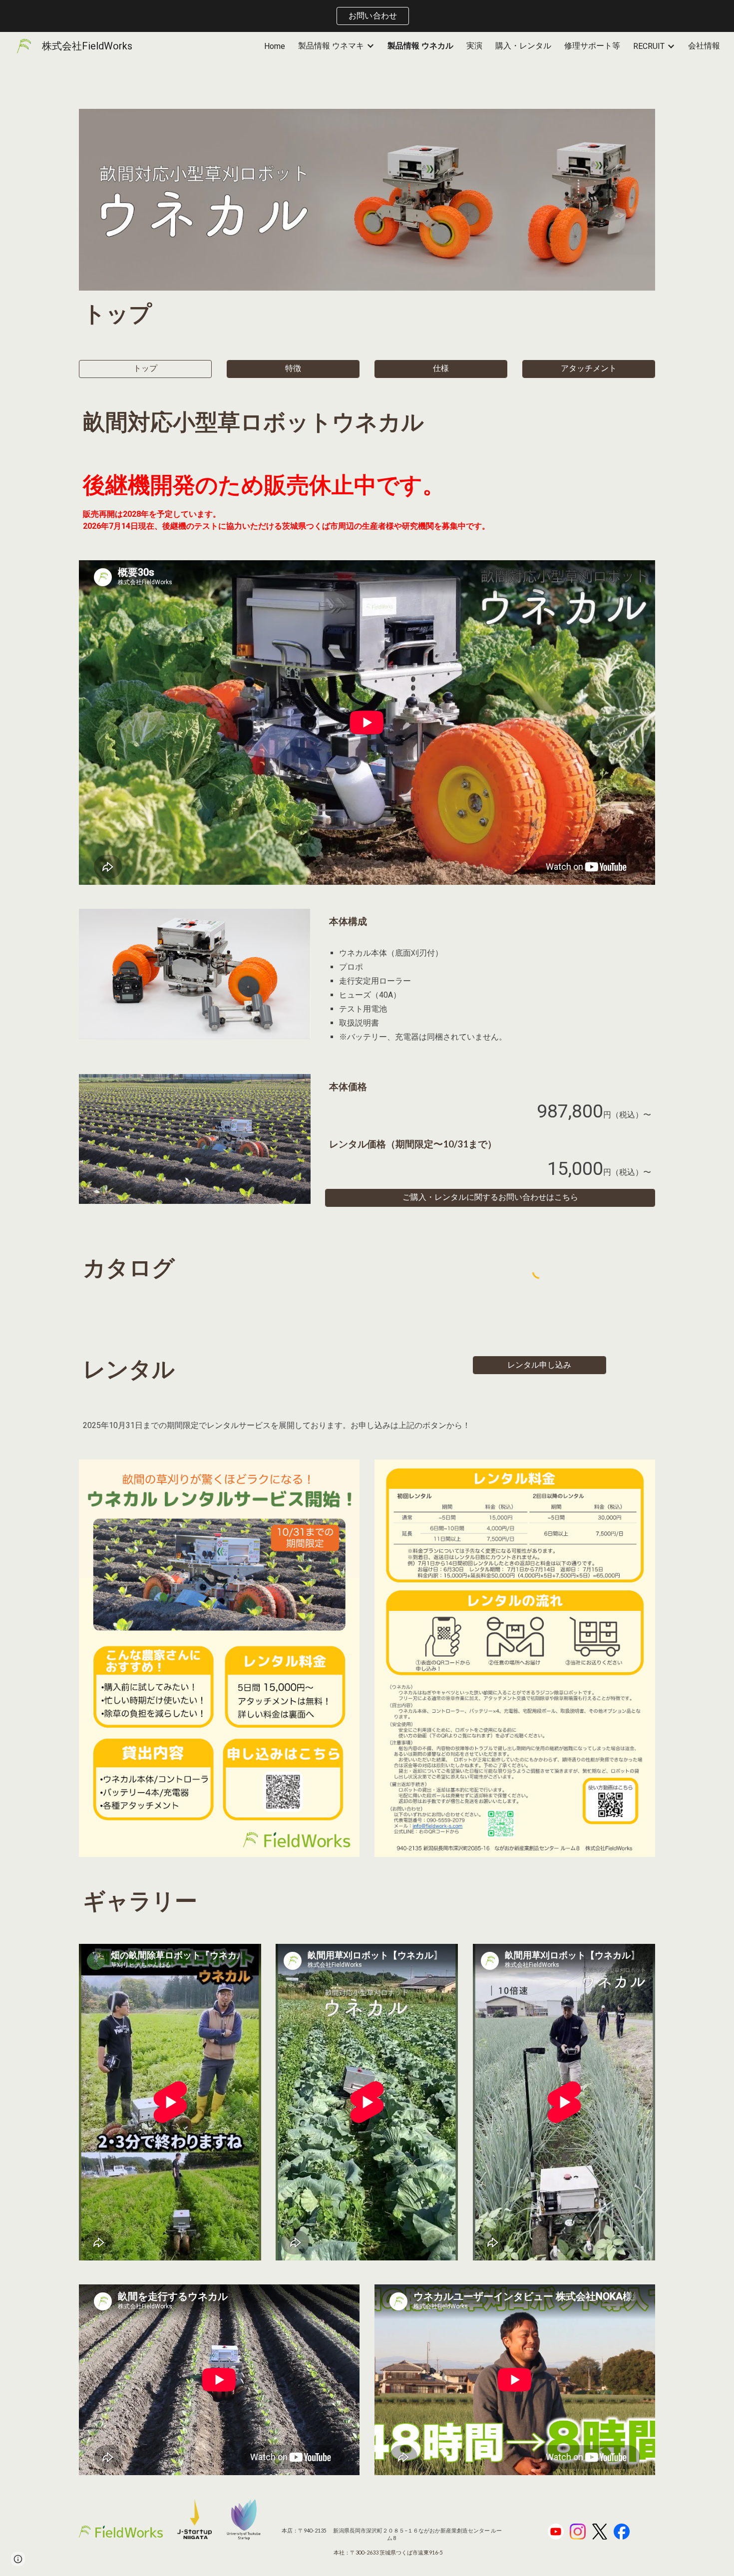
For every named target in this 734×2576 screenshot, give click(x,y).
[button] (145, 369)
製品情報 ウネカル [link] (420, 46)
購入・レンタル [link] (523, 46)
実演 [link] (474, 46)
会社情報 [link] (704, 46)
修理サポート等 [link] (592, 46)
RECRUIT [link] (649, 46)
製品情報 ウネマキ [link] (331, 46)
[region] (367, 16)
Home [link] (275, 46)
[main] (367, 313)
